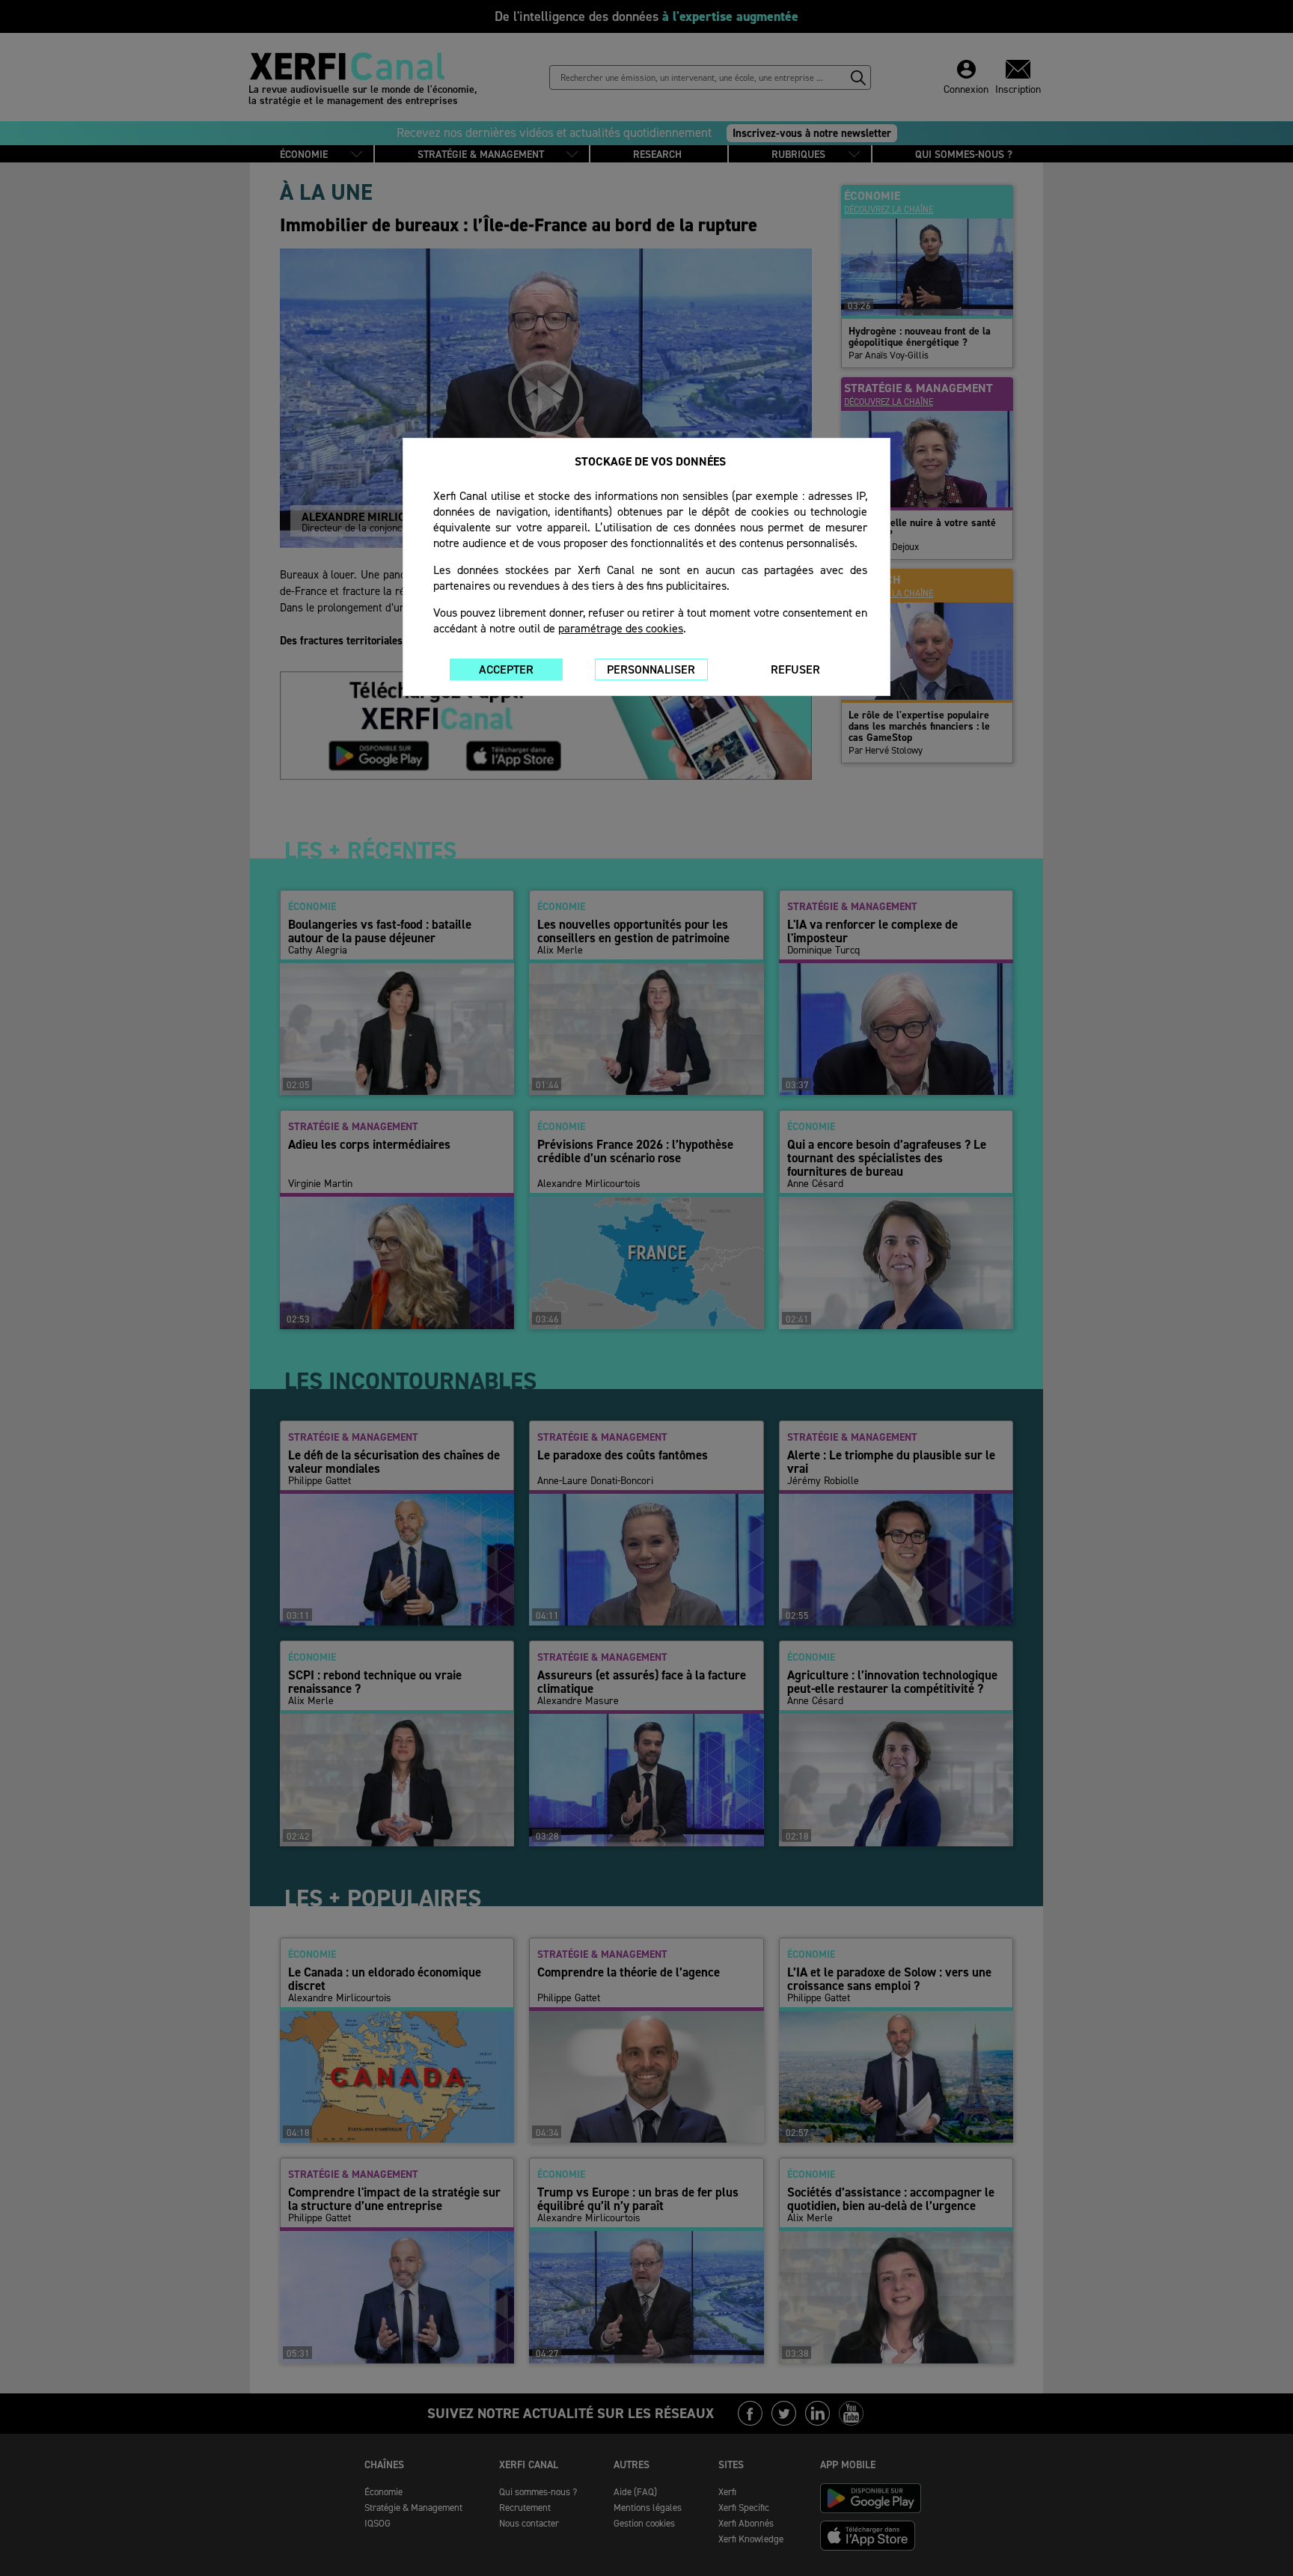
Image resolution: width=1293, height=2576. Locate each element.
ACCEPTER (506, 669)
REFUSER (795, 669)
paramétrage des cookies (621, 628)
